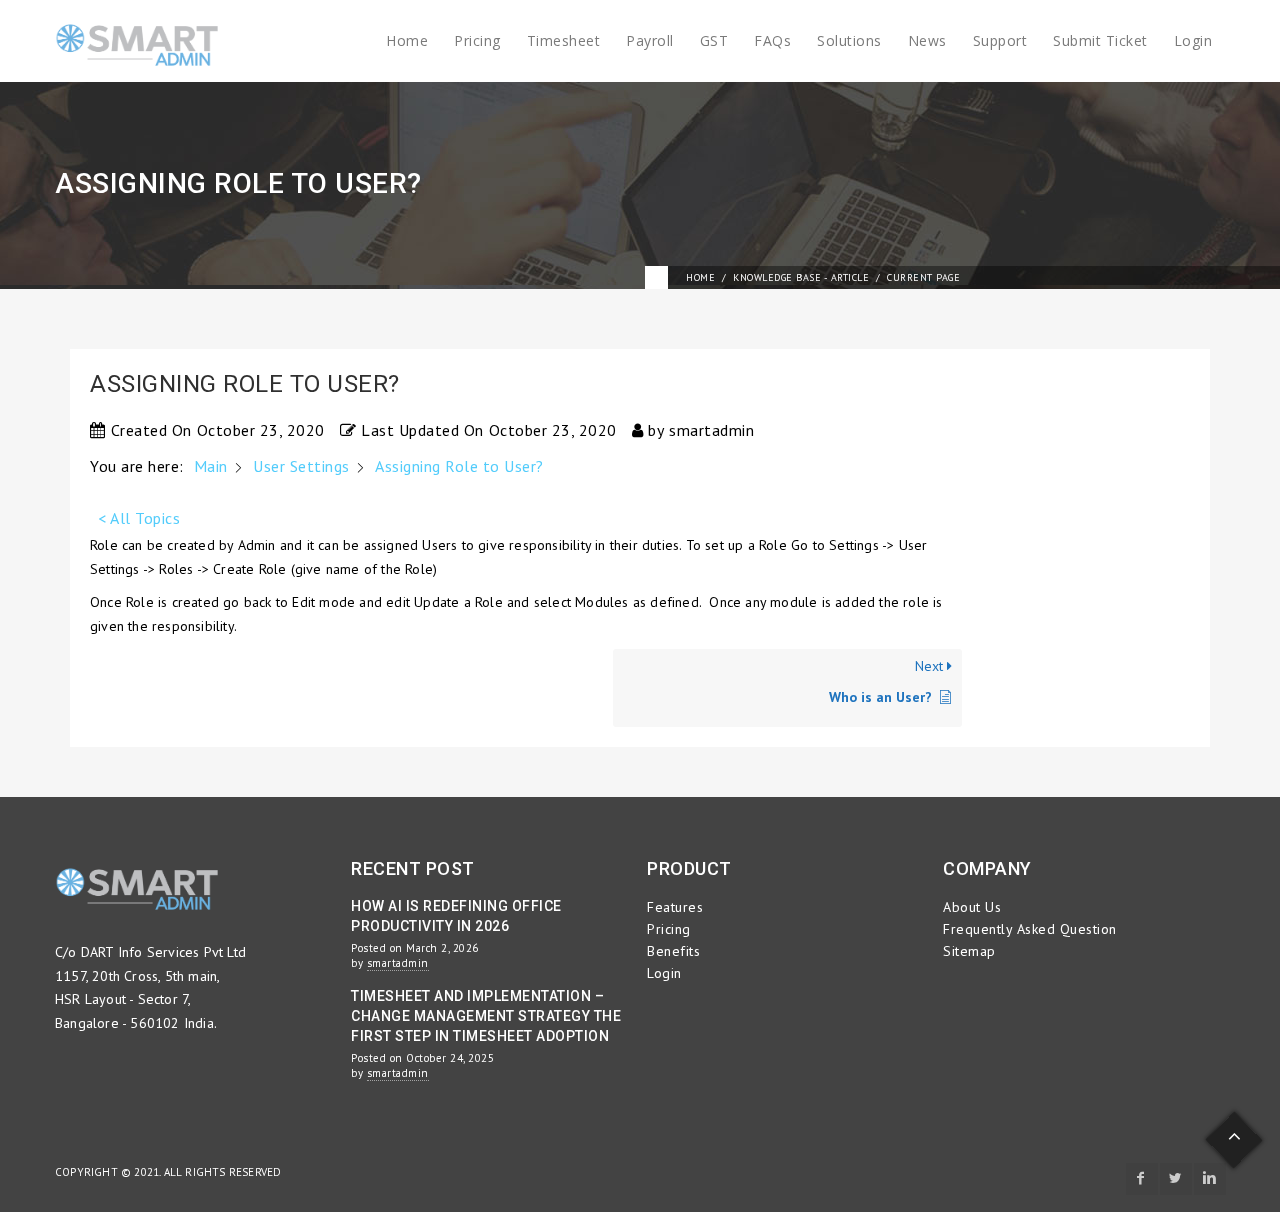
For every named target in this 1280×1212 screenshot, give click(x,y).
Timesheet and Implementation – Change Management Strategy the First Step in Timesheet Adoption (486, 1016)
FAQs (772, 40)
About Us (972, 907)
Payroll (650, 40)
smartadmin (398, 963)
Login (1193, 40)
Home (407, 40)
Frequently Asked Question (1030, 929)
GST (714, 40)
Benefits (673, 951)
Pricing (477, 40)
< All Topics (139, 518)
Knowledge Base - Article (801, 277)
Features (675, 907)
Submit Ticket (1100, 40)
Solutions (849, 40)
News (927, 40)
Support (1000, 40)
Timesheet (564, 40)
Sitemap (969, 951)
